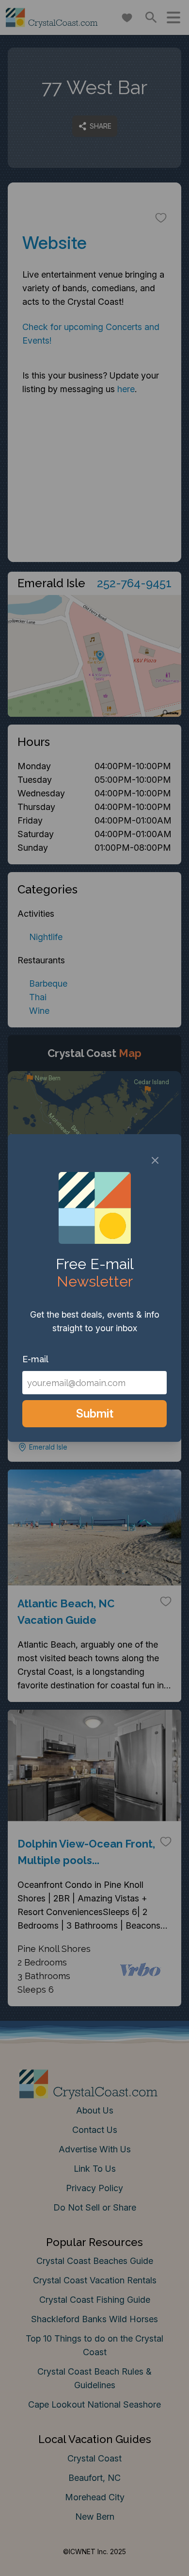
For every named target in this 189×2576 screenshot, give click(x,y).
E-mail (35, 1359)
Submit (95, 1413)
